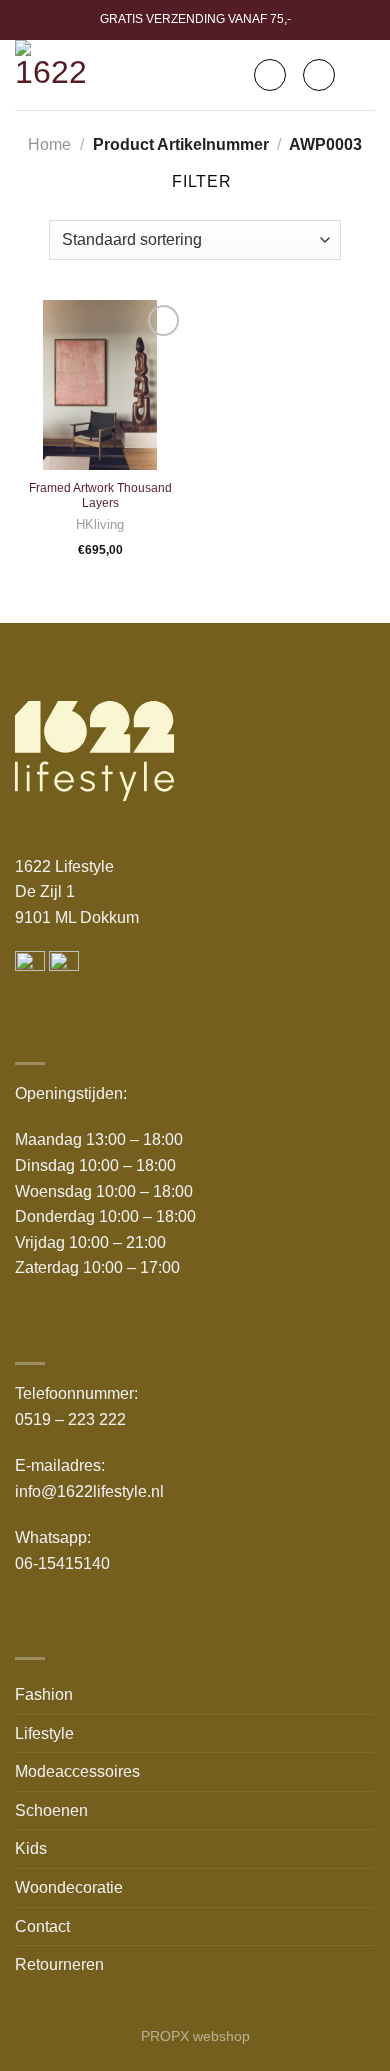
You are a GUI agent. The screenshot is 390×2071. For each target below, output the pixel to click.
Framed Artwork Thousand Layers (100, 495)
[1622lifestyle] (56, 75)
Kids (31, 1848)
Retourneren (59, 1964)
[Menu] (363, 74)
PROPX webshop (195, 2036)
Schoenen (51, 1810)
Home (49, 144)
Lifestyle (44, 1733)
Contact (42, 1926)
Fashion (44, 1694)
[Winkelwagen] (319, 75)
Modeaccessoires (77, 1771)
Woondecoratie (69, 1887)
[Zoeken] (270, 75)
